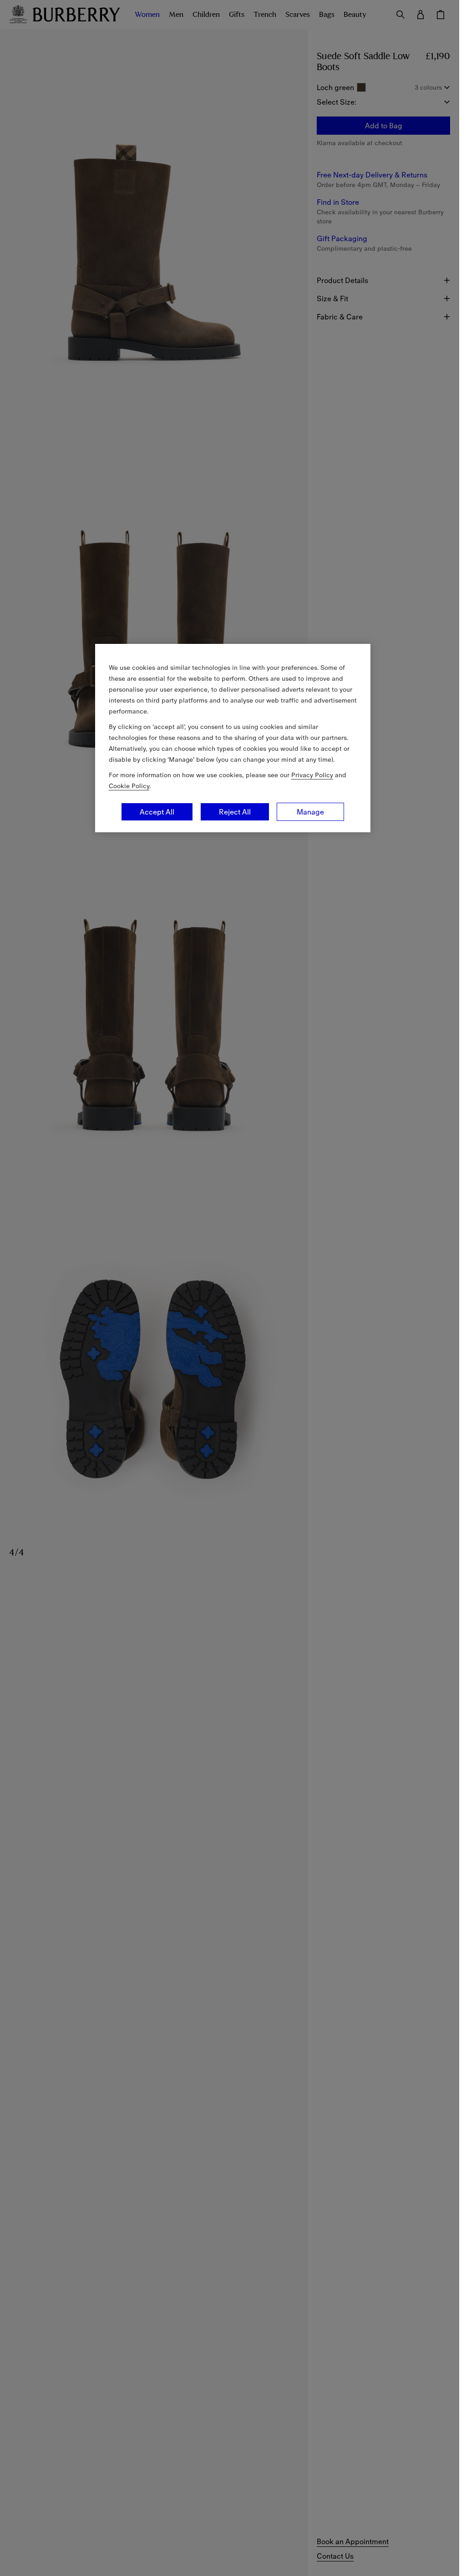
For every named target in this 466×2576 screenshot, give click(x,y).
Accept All (157, 812)
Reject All (235, 812)
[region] (233, 738)
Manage (310, 812)
